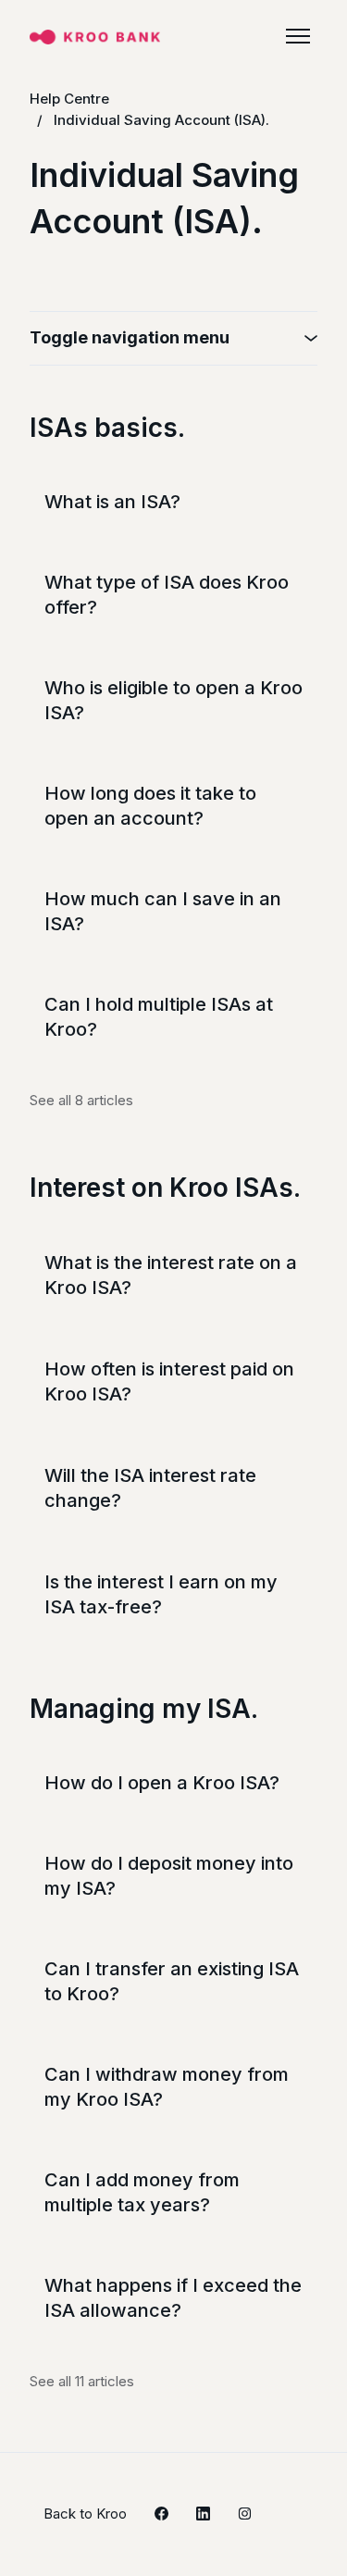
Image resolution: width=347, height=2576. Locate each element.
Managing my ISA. (144, 1709)
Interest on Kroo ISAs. (165, 1188)
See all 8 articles (81, 1100)
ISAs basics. (107, 428)
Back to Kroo (85, 2514)
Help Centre (69, 99)
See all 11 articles (82, 2381)
